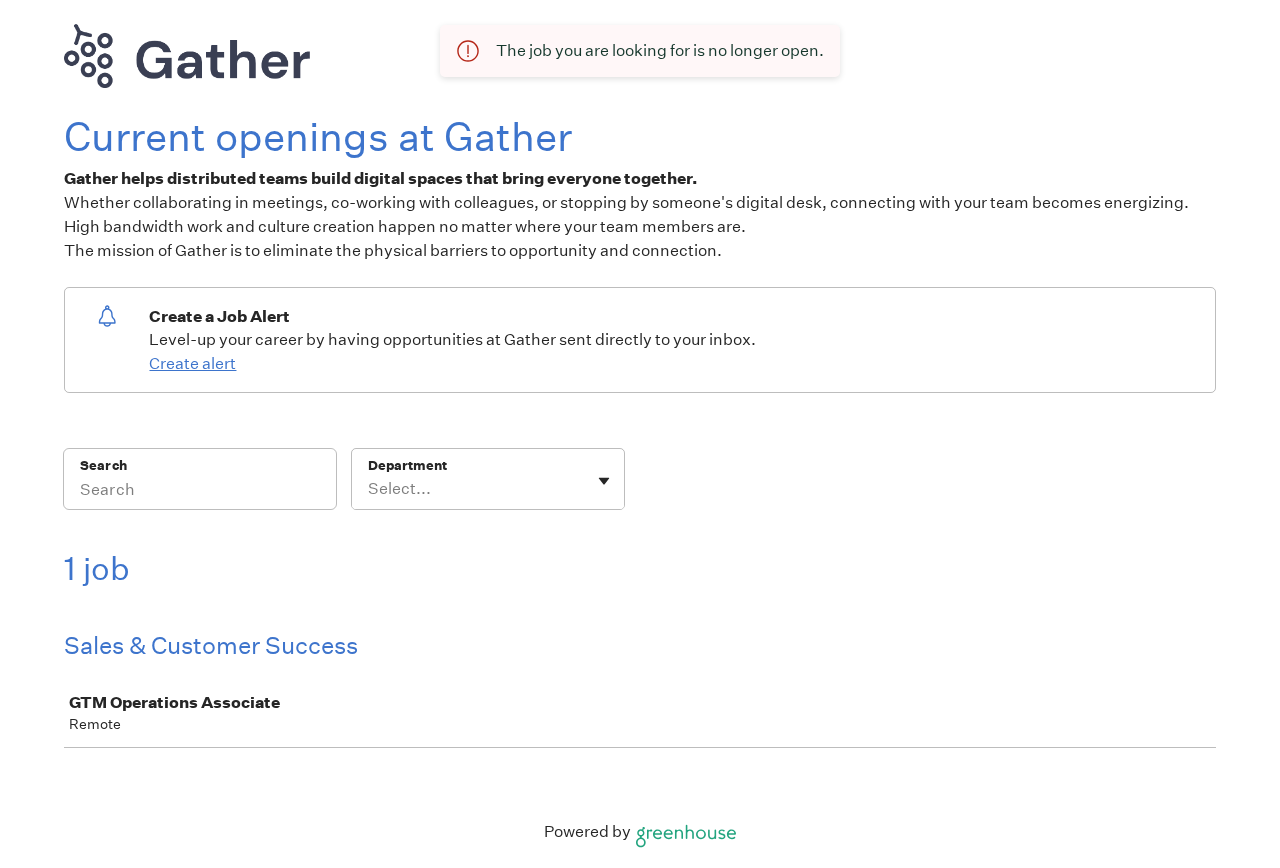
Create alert (192, 363)
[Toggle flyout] (604, 481)
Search (103, 465)
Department (407, 465)
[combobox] (369, 489)
